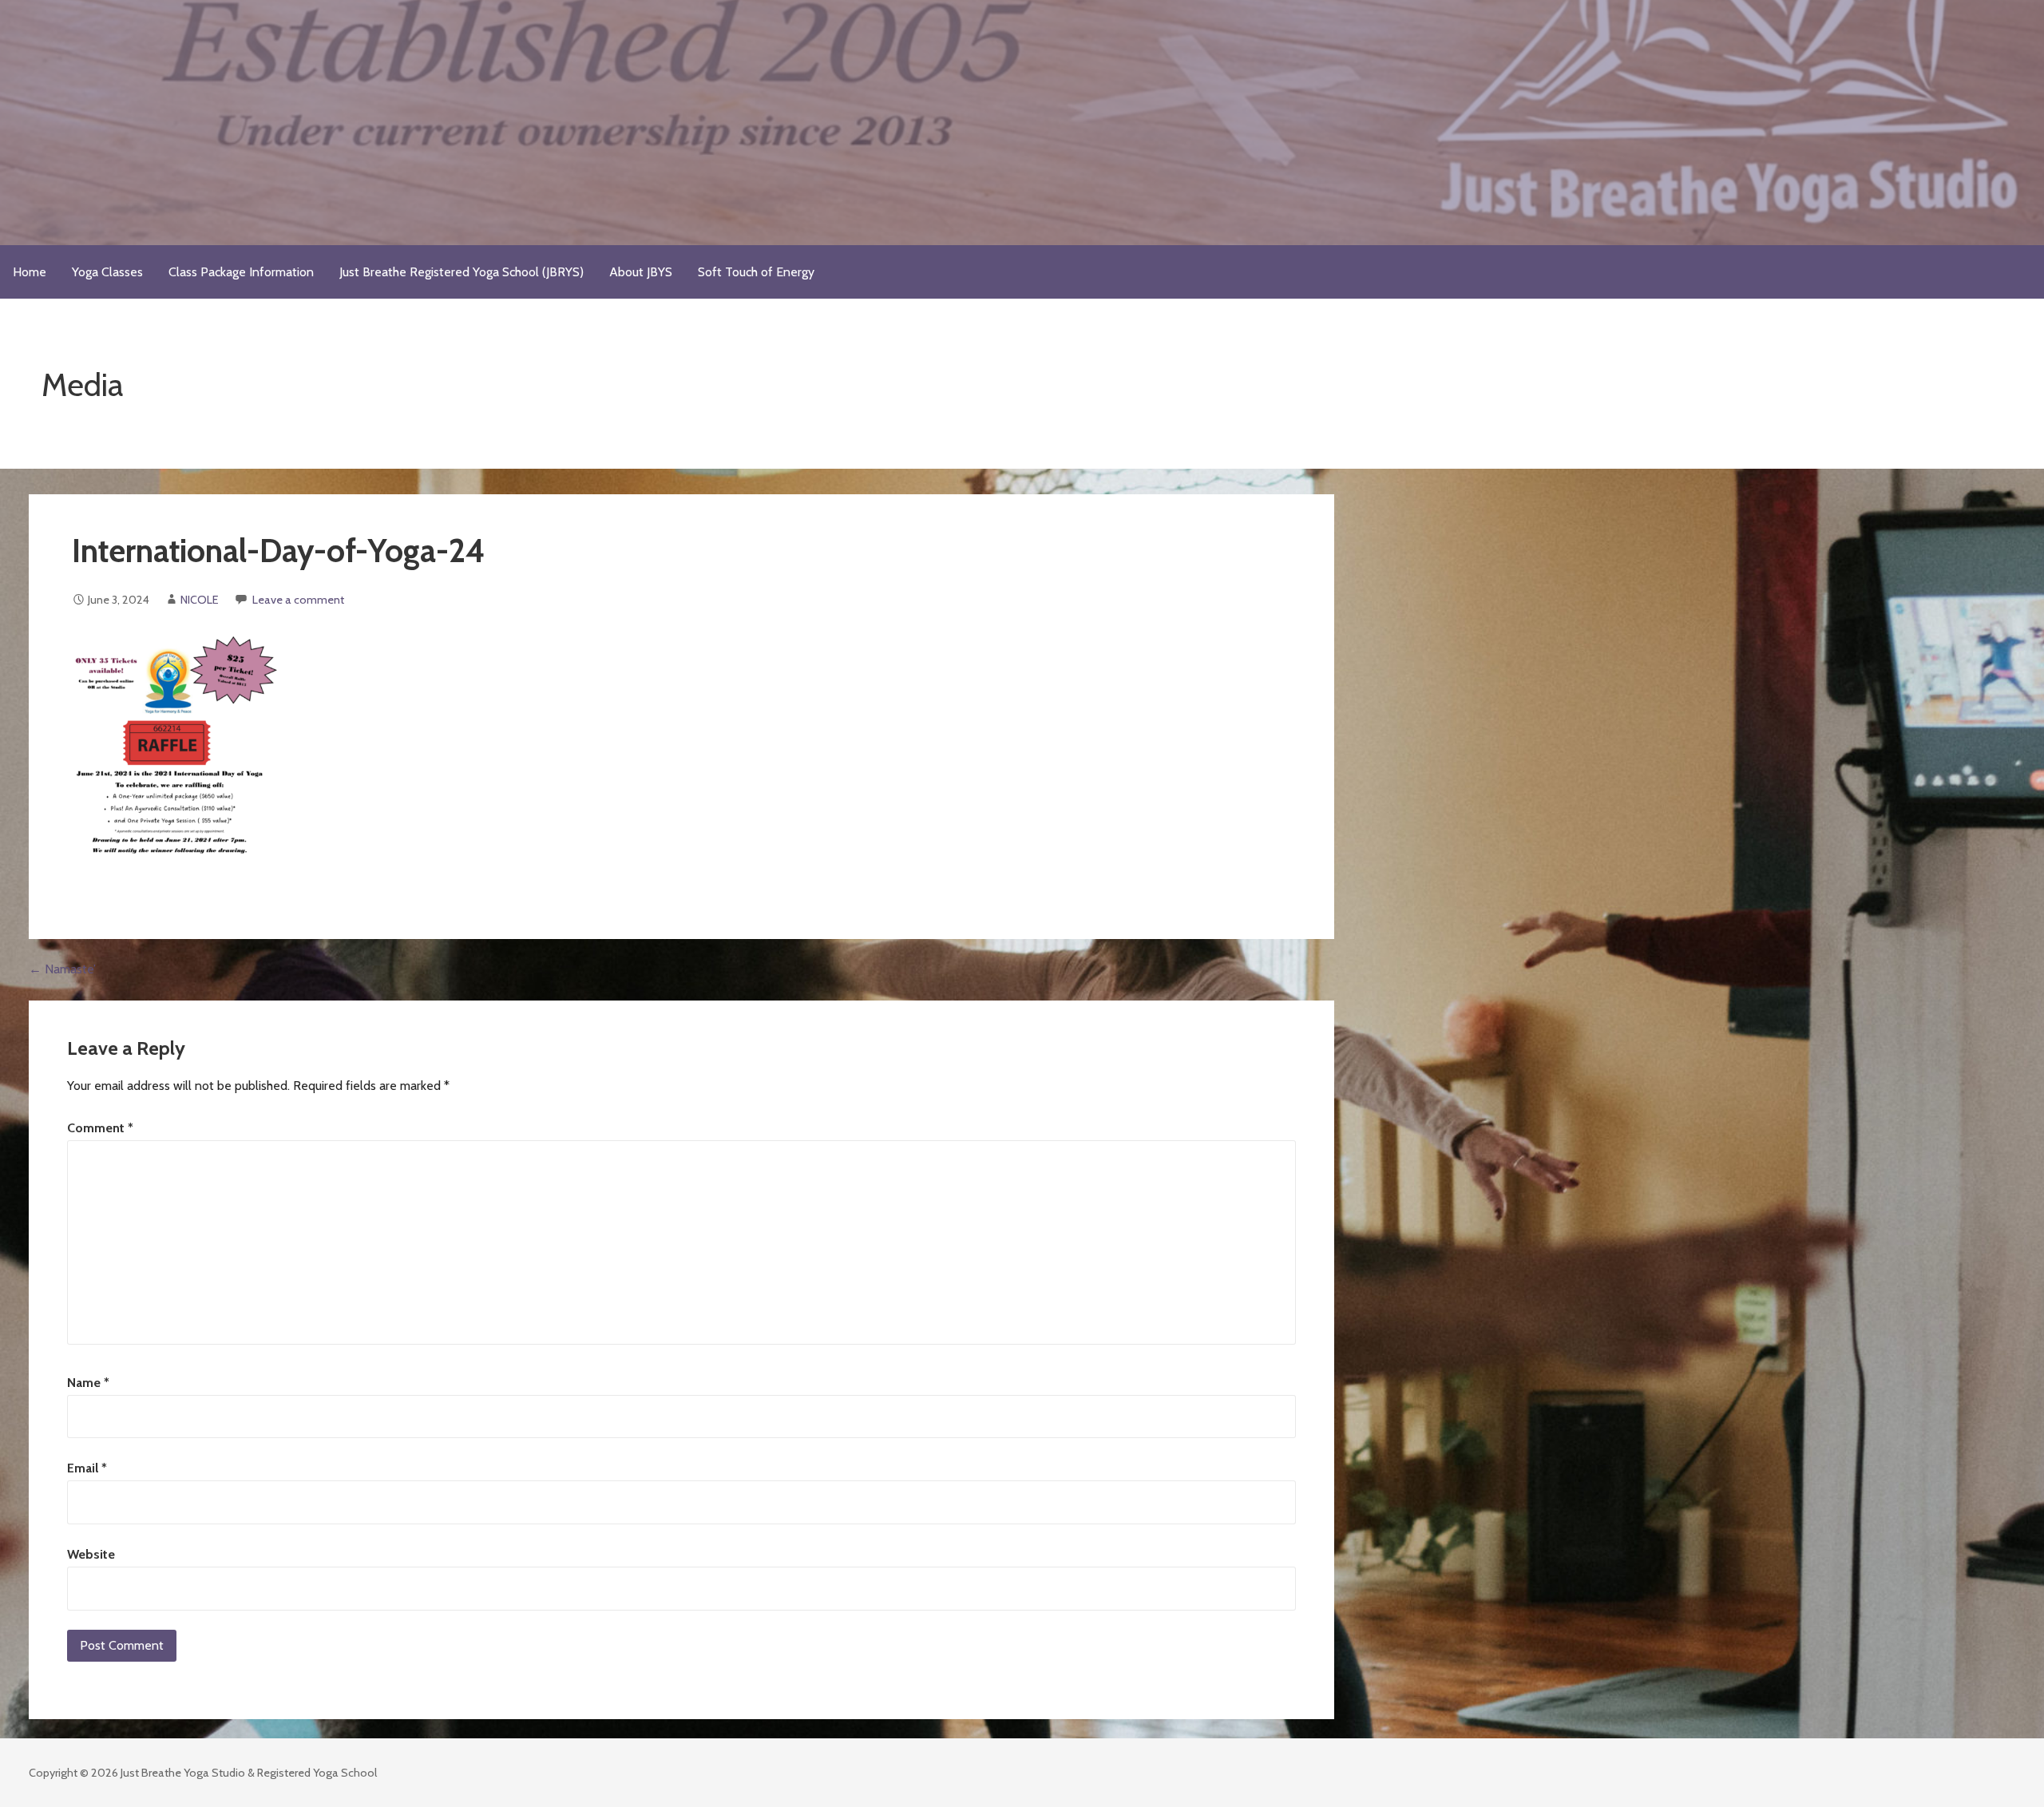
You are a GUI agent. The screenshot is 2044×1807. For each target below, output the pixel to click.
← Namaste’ (62, 969)
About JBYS (641, 272)
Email (87, 1468)
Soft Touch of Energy (756, 272)
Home (30, 272)
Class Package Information (241, 272)
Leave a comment (298, 600)
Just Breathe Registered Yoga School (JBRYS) (461, 272)
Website (91, 1554)
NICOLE (200, 600)
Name (88, 1383)
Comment (100, 1128)
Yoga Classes (107, 272)
